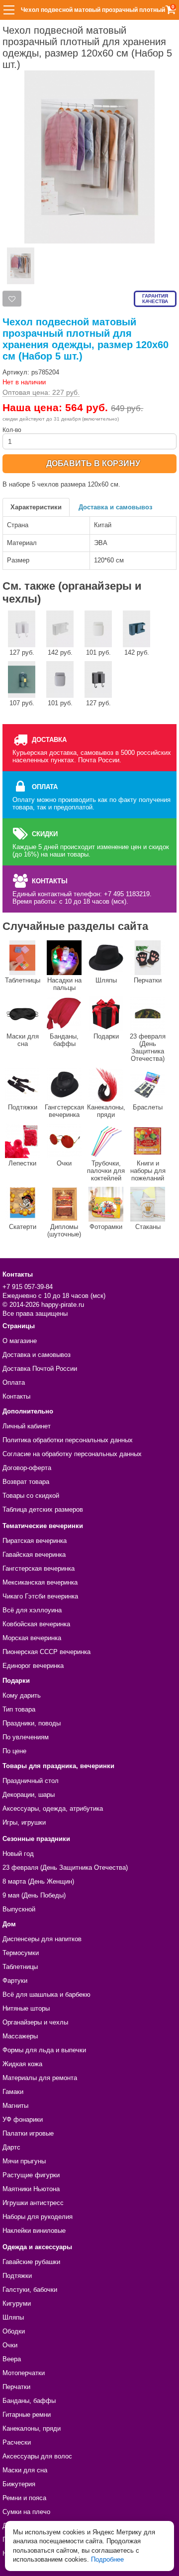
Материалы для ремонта (40, 2078)
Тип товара (19, 1709)
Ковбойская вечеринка (36, 1624)
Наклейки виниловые (34, 2231)
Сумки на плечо (26, 2512)
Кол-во (12, 430)
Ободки (14, 2331)
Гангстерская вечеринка (64, 1111)
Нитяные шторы (26, 2008)
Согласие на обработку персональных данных (72, 1454)
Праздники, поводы (32, 1723)
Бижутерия (19, 2484)
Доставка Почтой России (40, 1369)
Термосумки (21, 1953)
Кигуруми (17, 2303)
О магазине (20, 1341)
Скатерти (23, 1227)
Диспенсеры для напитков (42, 1939)
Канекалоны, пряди (106, 1111)
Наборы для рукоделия (38, 2217)
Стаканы (148, 1227)
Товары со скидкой (31, 1496)
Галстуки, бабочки (30, 2290)
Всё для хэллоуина (32, 1610)
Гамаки (13, 2092)
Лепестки (22, 1163)
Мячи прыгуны (24, 2161)
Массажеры (20, 2036)
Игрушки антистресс (33, 2203)
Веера (12, 2359)
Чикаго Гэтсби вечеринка (40, 1596)
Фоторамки (106, 1227)
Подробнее (107, 2559)
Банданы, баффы (64, 1040)
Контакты (16, 1396)
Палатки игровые (28, 2133)
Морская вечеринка (32, 1638)
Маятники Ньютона (31, 2189)
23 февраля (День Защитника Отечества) (148, 1047)
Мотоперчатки (24, 2373)
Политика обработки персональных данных (68, 1440)
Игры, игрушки (24, 1822)
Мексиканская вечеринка (40, 1582)
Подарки (106, 1036)
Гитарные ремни (27, 2415)
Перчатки (148, 980)
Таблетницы (23, 980)
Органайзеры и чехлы (35, 2022)
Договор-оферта (27, 1468)
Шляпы (106, 980)
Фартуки (15, 1981)
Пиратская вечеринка (35, 1541)
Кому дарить (22, 1695)
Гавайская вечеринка (34, 1555)
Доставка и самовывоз (115, 507)
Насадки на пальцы (64, 984)
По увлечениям (26, 1737)
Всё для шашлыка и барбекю (46, 1994)
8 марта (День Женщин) (38, 1881)
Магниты (15, 2106)
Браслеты (148, 1107)
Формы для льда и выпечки (44, 2050)
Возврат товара (26, 1482)
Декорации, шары (29, 1795)
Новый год (18, 1854)
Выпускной (19, 1909)
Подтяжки (23, 1107)
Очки (64, 1163)
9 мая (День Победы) (34, 1895)
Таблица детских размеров (43, 1509)
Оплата (14, 1382)
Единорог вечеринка (33, 1666)
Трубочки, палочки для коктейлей (106, 1171)
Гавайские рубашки (31, 2262)
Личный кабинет (27, 1426)
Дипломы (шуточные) (64, 1230)
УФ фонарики (23, 2119)
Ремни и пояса (24, 2498)
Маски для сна (23, 1040)
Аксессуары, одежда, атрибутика (53, 1809)
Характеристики (36, 507)
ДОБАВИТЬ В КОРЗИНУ (93, 463)
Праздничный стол (31, 1781)
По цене (14, 1751)
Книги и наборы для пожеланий (148, 1171)
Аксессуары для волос (37, 2456)
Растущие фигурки (31, 2175)
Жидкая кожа (22, 2064)
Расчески (17, 2442)
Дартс (11, 2147)
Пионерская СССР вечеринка (46, 1652)
